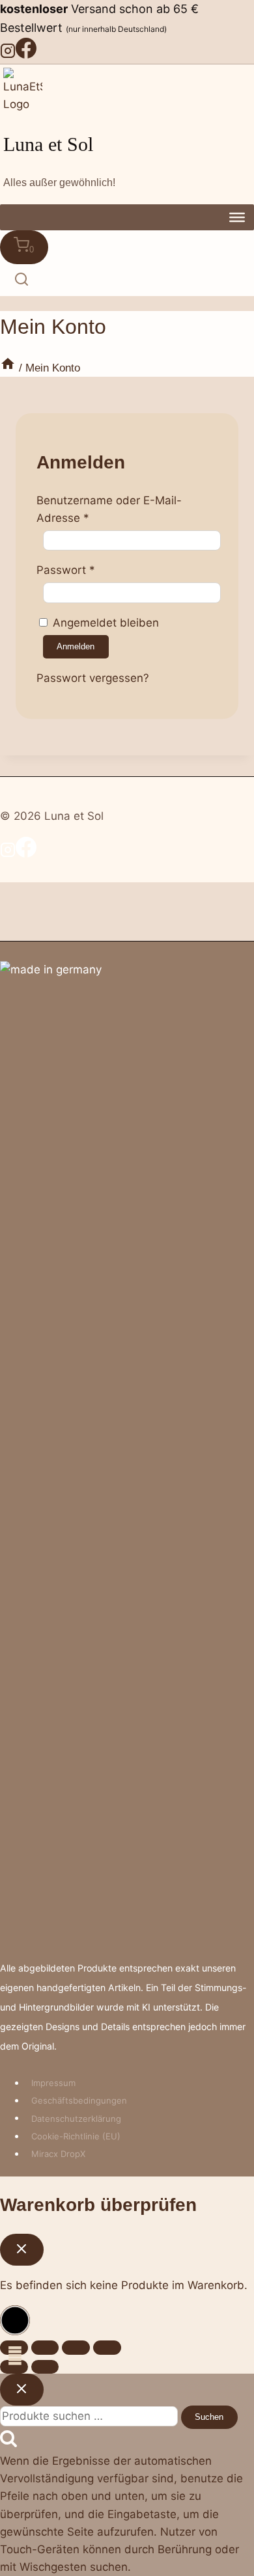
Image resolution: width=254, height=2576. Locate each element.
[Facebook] (26, 55)
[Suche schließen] (22, 2389)
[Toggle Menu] (237, 217)
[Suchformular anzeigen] (22, 280)
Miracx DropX (58, 2154)
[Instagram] (8, 55)
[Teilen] (45, 2347)
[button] (15, 2320)
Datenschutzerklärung (76, 2118)
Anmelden (76, 646)
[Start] (8, 368)
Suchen (209, 2417)
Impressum (53, 2083)
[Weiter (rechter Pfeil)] (45, 2367)
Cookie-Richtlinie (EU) (76, 2136)
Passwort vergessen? (93, 678)
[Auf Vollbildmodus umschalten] (76, 2347)
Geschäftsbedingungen (79, 2100)
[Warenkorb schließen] (22, 2249)
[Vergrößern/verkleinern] (107, 2347)
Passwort (66, 570)
